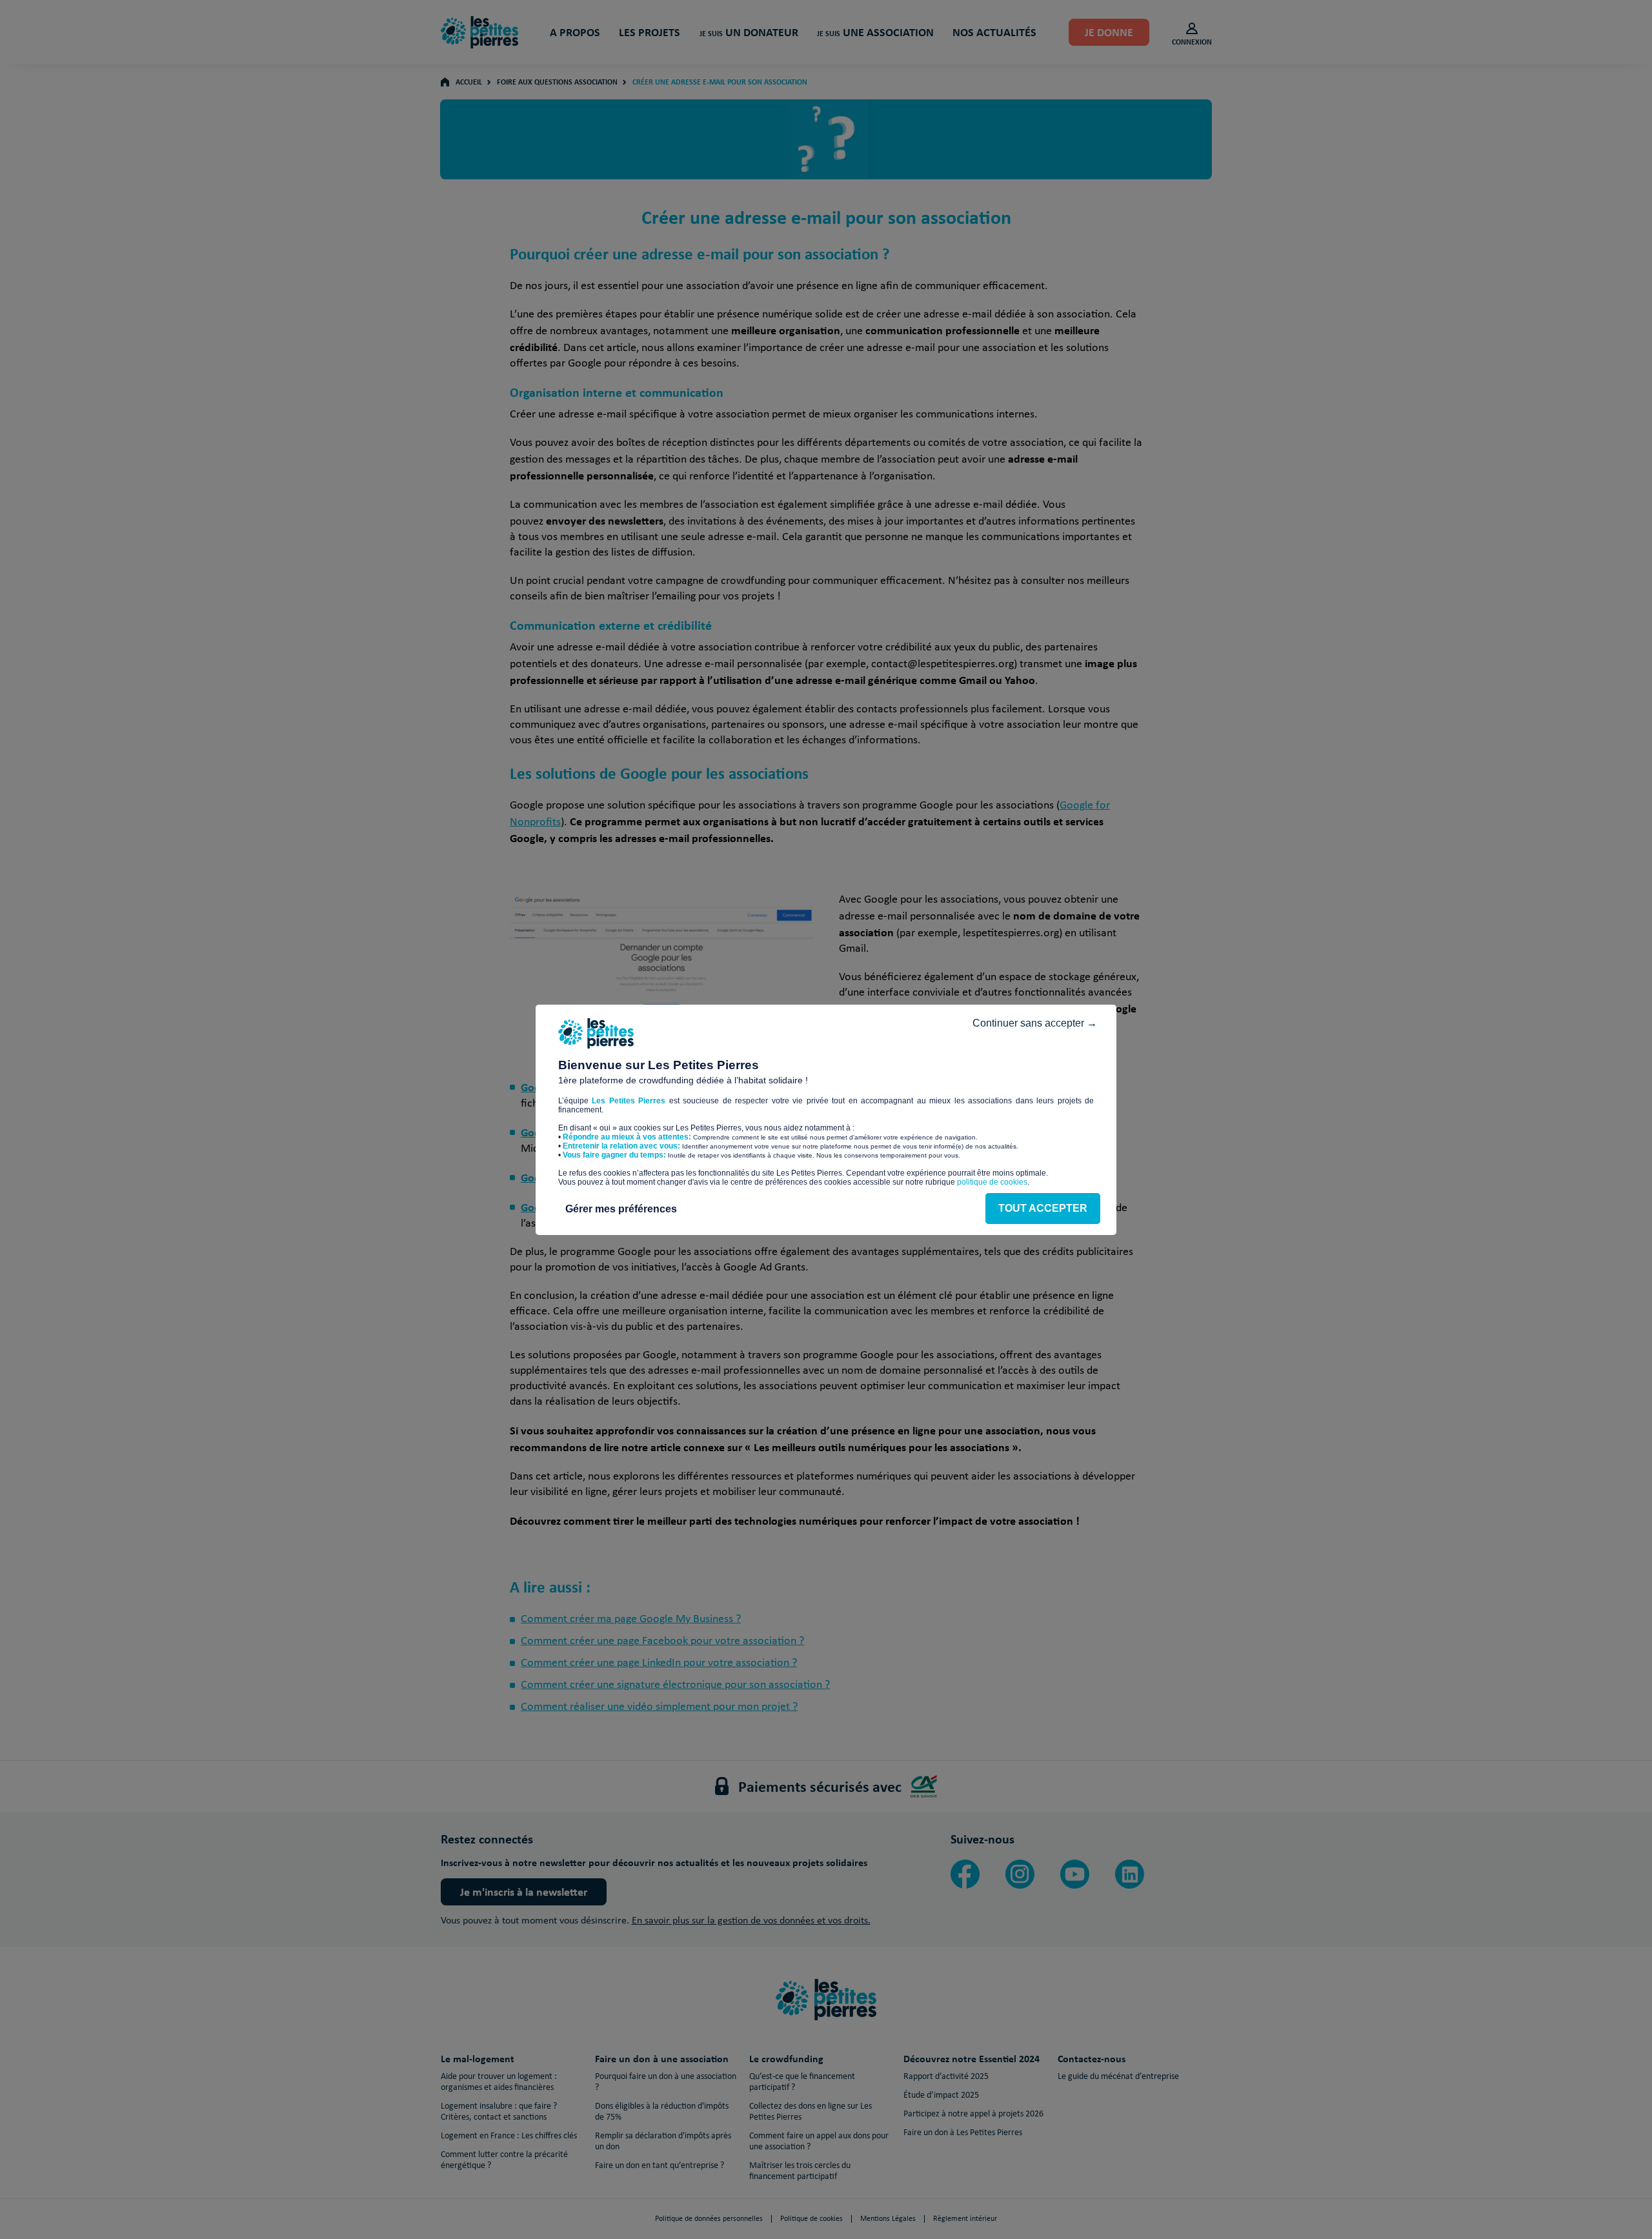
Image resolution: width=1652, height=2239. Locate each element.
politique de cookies (992, 1182)
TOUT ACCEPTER (1043, 1208)
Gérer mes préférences (621, 1209)
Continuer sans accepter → (1035, 1023)
